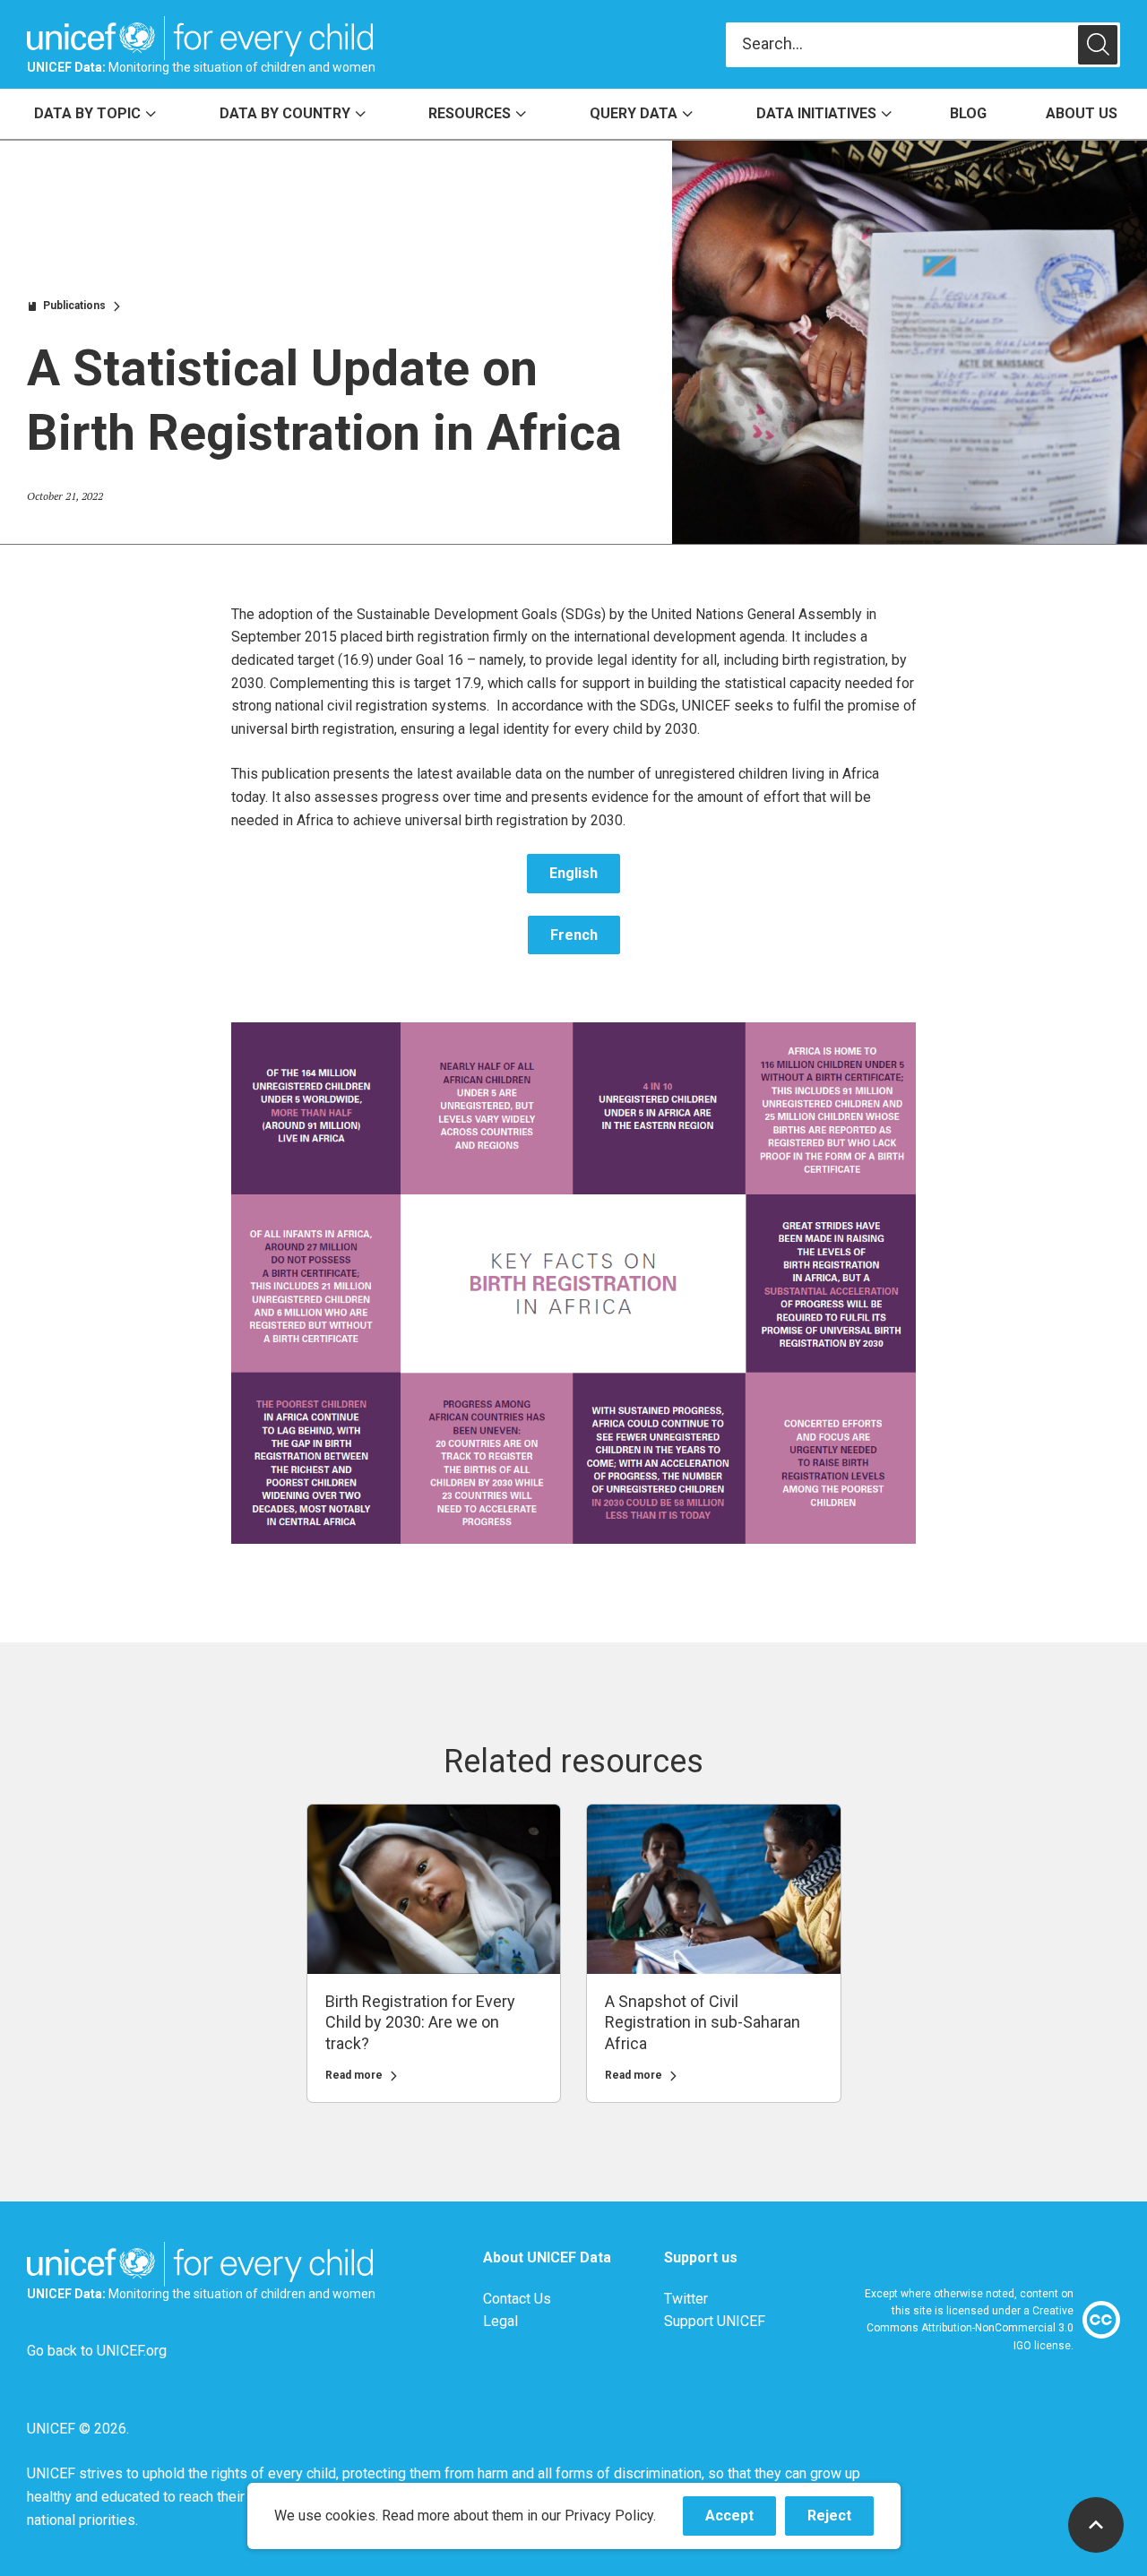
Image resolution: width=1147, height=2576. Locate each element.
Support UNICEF (715, 2321)
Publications (74, 306)
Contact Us (517, 2299)
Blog (968, 113)
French (574, 935)
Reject (841, 2521)
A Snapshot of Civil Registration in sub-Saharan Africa (703, 2023)
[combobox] (902, 44)
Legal (500, 2321)
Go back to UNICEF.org (97, 2351)
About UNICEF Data (547, 2257)
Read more (354, 2076)
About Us (1082, 113)
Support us (701, 2257)
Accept (741, 2521)
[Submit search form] (923, 45)
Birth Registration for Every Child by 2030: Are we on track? (420, 2023)
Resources (470, 113)
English (573, 873)
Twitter (686, 2299)
